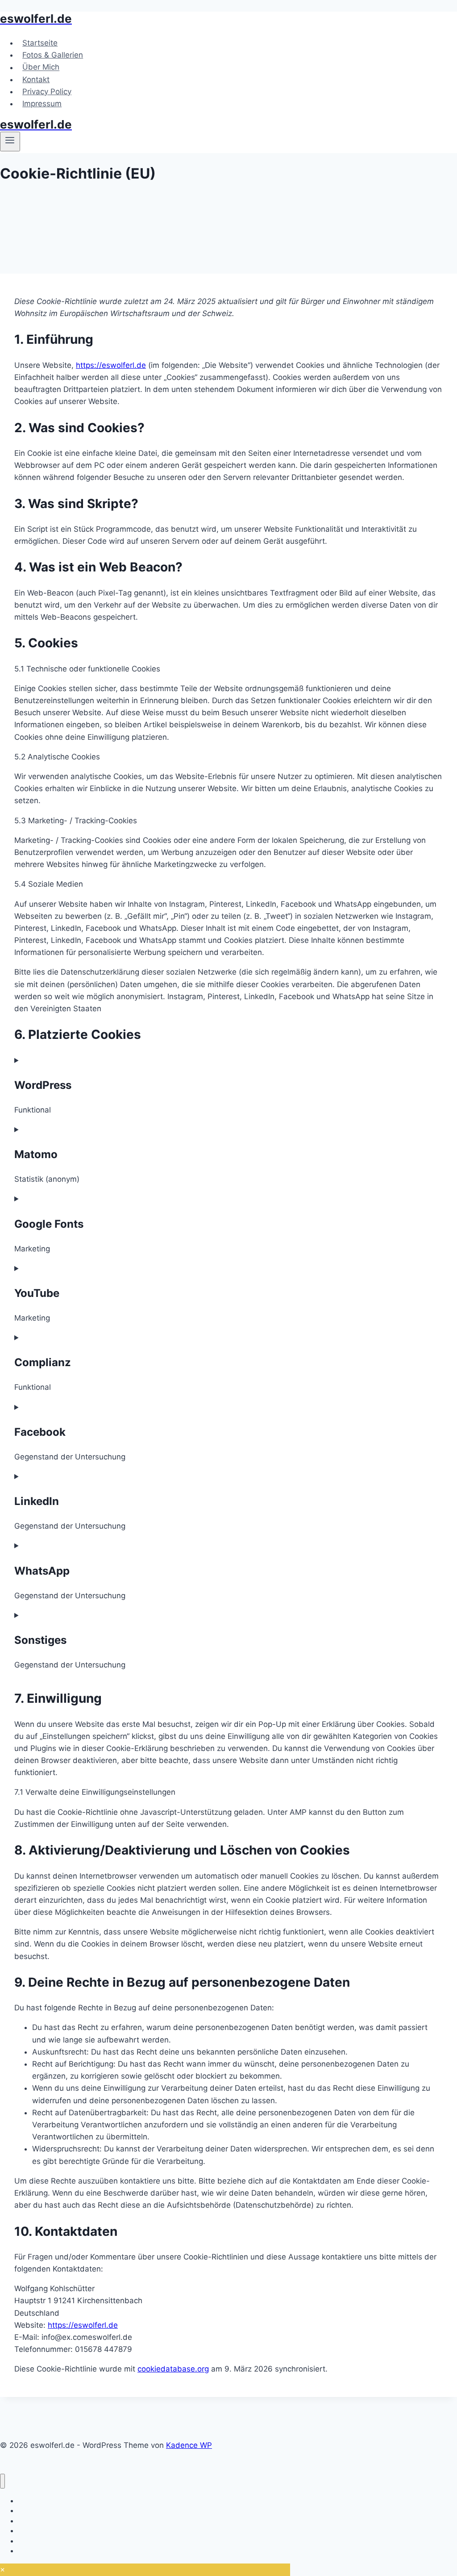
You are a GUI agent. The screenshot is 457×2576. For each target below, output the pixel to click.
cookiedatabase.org (173, 2369)
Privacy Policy (47, 92)
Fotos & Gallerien (53, 55)
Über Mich (41, 67)
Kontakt (36, 79)
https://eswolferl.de (111, 365)
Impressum (42, 104)
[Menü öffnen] (10, 142)
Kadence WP (189, 2445)
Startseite (40, 43)
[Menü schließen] (2, 2481)
